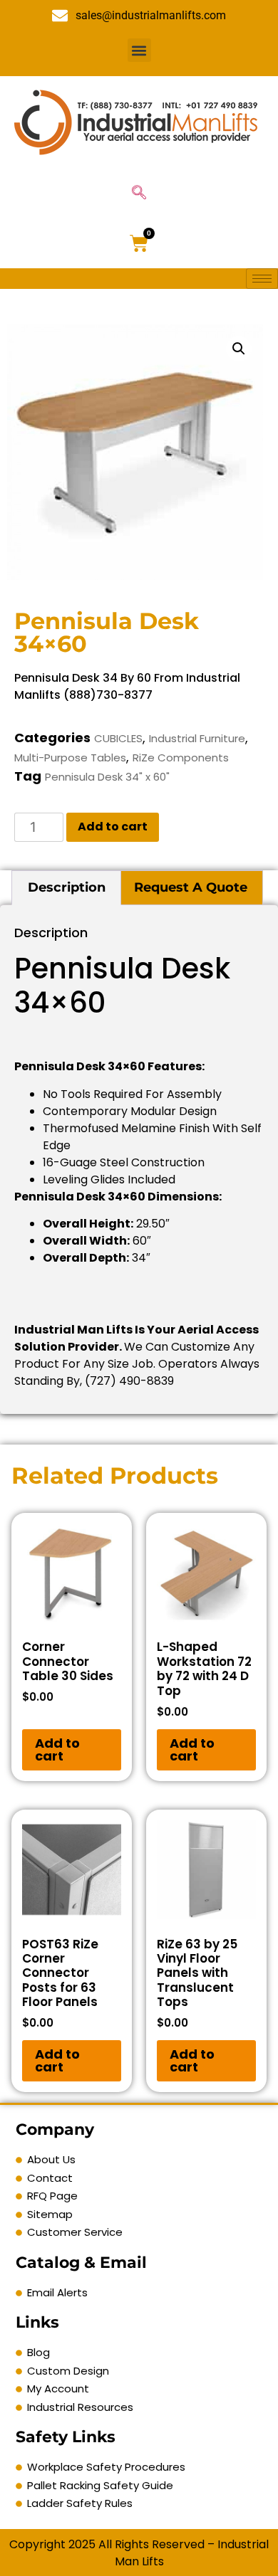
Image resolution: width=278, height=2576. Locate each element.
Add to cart (113, 827)
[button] (139, 50)
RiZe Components (181, 758)
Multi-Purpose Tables (70, 758)
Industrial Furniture (197, 738)
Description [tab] (67, 887)
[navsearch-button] (139, 194)
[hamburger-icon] (262, 279)
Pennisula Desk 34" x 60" (107, 777)
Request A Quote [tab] (191, 887)
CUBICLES (118, 738)
